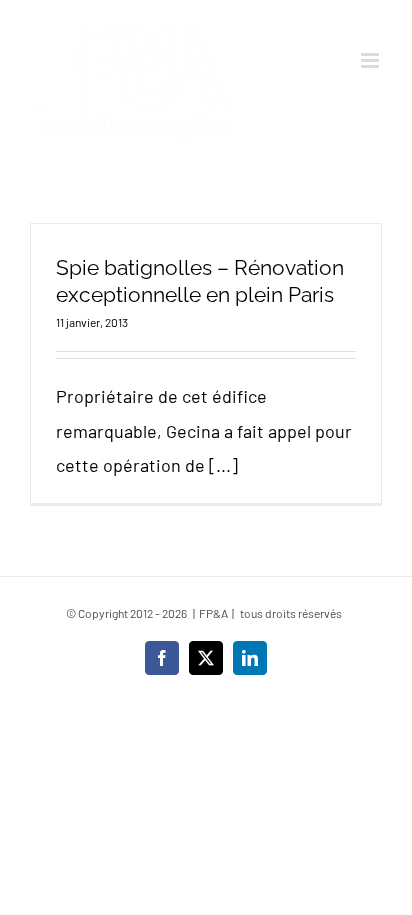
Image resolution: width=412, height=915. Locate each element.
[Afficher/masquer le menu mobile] (371, 60)
